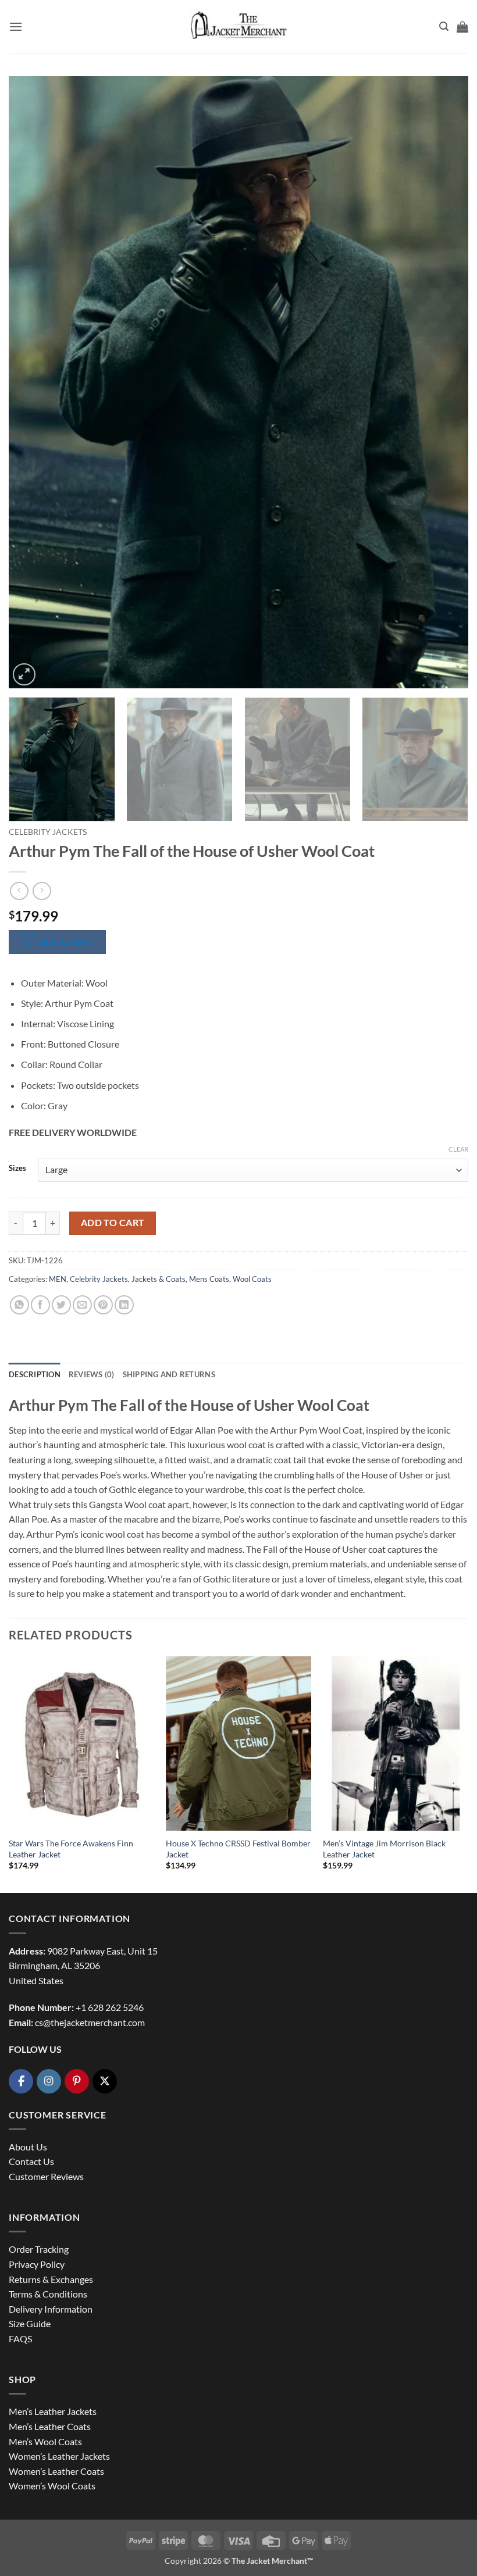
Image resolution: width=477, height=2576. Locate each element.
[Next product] (19, 891)
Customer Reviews (46, 2176)
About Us (28, 2147)
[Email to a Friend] (82, 1305)
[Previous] (33, 382)
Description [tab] (35, 1374)
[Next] (444, 382)
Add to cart (113, 1223)
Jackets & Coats (159, 1279)
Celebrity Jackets (48, 832)
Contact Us (31, 2161)
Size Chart (67, 942)
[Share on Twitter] (61, 1305)
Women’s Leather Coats (56, 2471)
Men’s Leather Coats (50, 2426)
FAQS (20, 2339)
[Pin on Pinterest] (103, 1305)
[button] (16, 26)
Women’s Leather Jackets (59, 2456)
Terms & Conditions (48, 2294)
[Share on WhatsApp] (19, 1305)
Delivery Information (51, 2309)
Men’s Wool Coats (45, 2441)
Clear (458, 1149)
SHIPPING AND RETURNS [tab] (169, 1374)
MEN (58, 1279)
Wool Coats (252, 1279)
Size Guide (30, 2323)
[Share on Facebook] (40, 1305)
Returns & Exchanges (51, 2279)
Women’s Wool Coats (52, 2486)
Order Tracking (39, 2249)
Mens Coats (209, 1279)
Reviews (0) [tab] (92, 1374)
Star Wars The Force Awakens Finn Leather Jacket (71, 1849)
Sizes (17, 1169)
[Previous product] (42, 891)
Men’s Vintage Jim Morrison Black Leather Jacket (384, 1849)
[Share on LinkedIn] (124, 1305)
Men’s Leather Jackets (53, 2411)
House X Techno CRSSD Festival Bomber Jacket (238, 1849)
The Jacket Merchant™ (272, 2561)
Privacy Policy (37, 2264)
